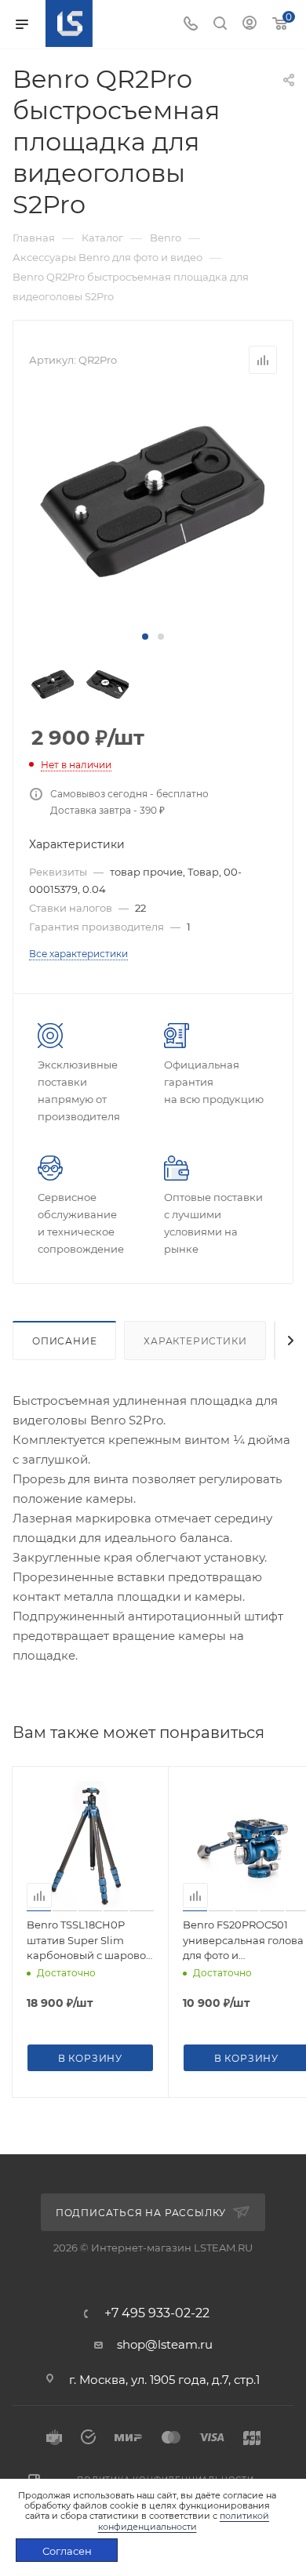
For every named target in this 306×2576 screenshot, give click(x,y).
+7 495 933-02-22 (157, 2313)
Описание (64, 1341)
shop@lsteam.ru (165, 2344)
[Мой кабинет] (250, 25)
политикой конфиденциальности (184, 2521)
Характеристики (195, 1341)
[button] (145, 637)
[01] (153, 502)
